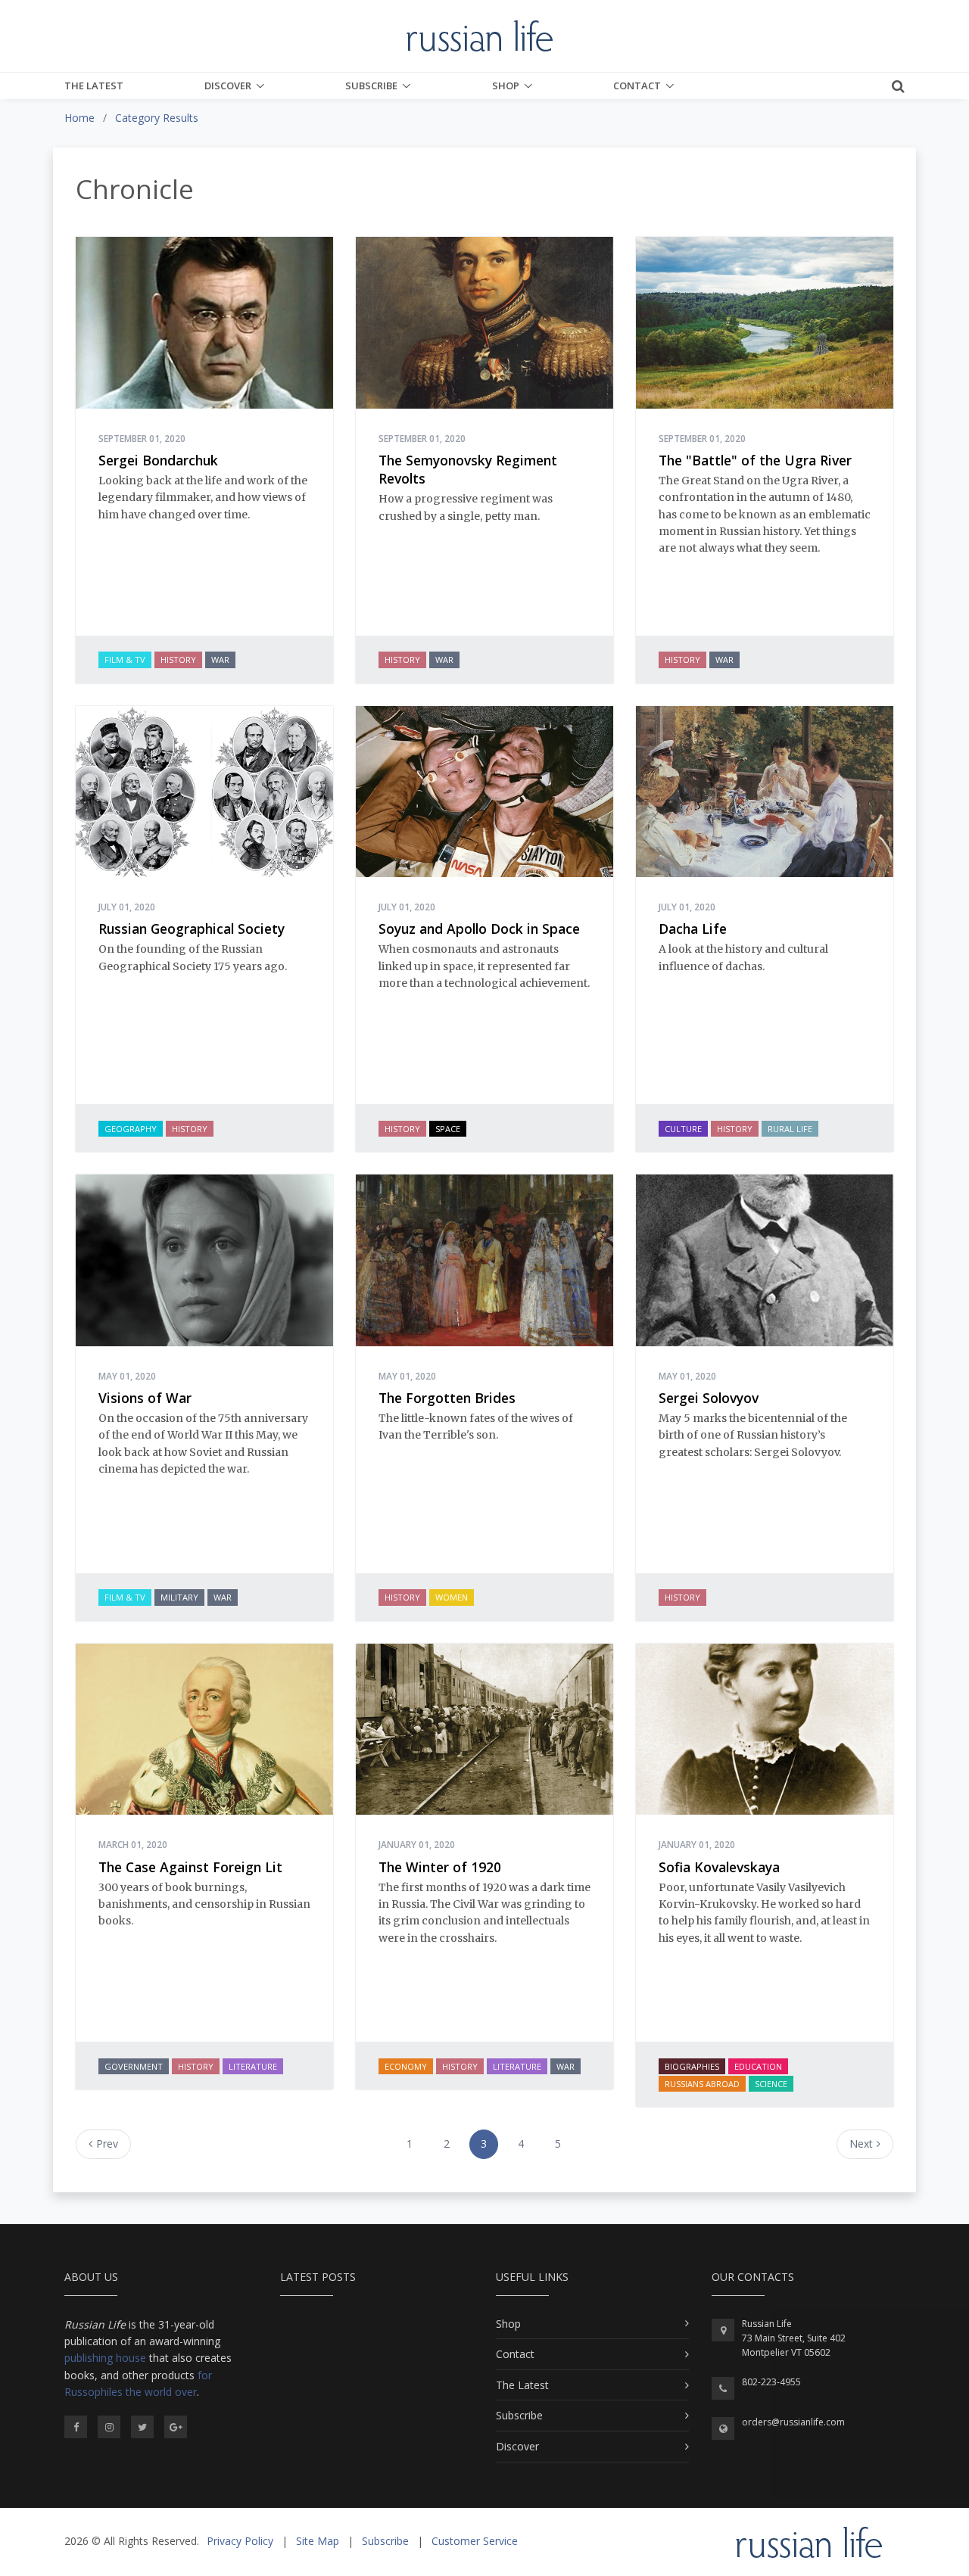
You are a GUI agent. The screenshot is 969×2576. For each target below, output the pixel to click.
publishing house (105, 2358)
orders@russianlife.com (793, 2422)
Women (452, 1597)
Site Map (318, 2541)
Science (771, 2084)
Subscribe (371, 86)
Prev (107, 2144)
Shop (506, 86)
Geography (131, 1129)
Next (861, 2144)
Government (134, 2066)
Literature (253, 2066)
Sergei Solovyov (709, 1398)
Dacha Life (693, 929)
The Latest (94, 86)
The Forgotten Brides (447, 1398)
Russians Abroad (702, 2084)
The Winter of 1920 (440, 1867)
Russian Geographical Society (192, 929)
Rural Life (790, 1129)
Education (758, 2066)
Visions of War (145, 1398)
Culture (683, 1129)
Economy (406, 2066)
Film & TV (125, 660)
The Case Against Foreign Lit (190, 1867)
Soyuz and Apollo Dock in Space (479, 929)
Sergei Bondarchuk (158, 460)
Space (448, 1129)
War (220, 660)
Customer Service (475, 2541)
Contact (637, 86)
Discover (228, 86)
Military (179, 1597)
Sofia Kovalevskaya (719, 1867)
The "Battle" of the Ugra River (755, 460)
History (178, 660)
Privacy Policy (240, 2541)
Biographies (692, 2066)
